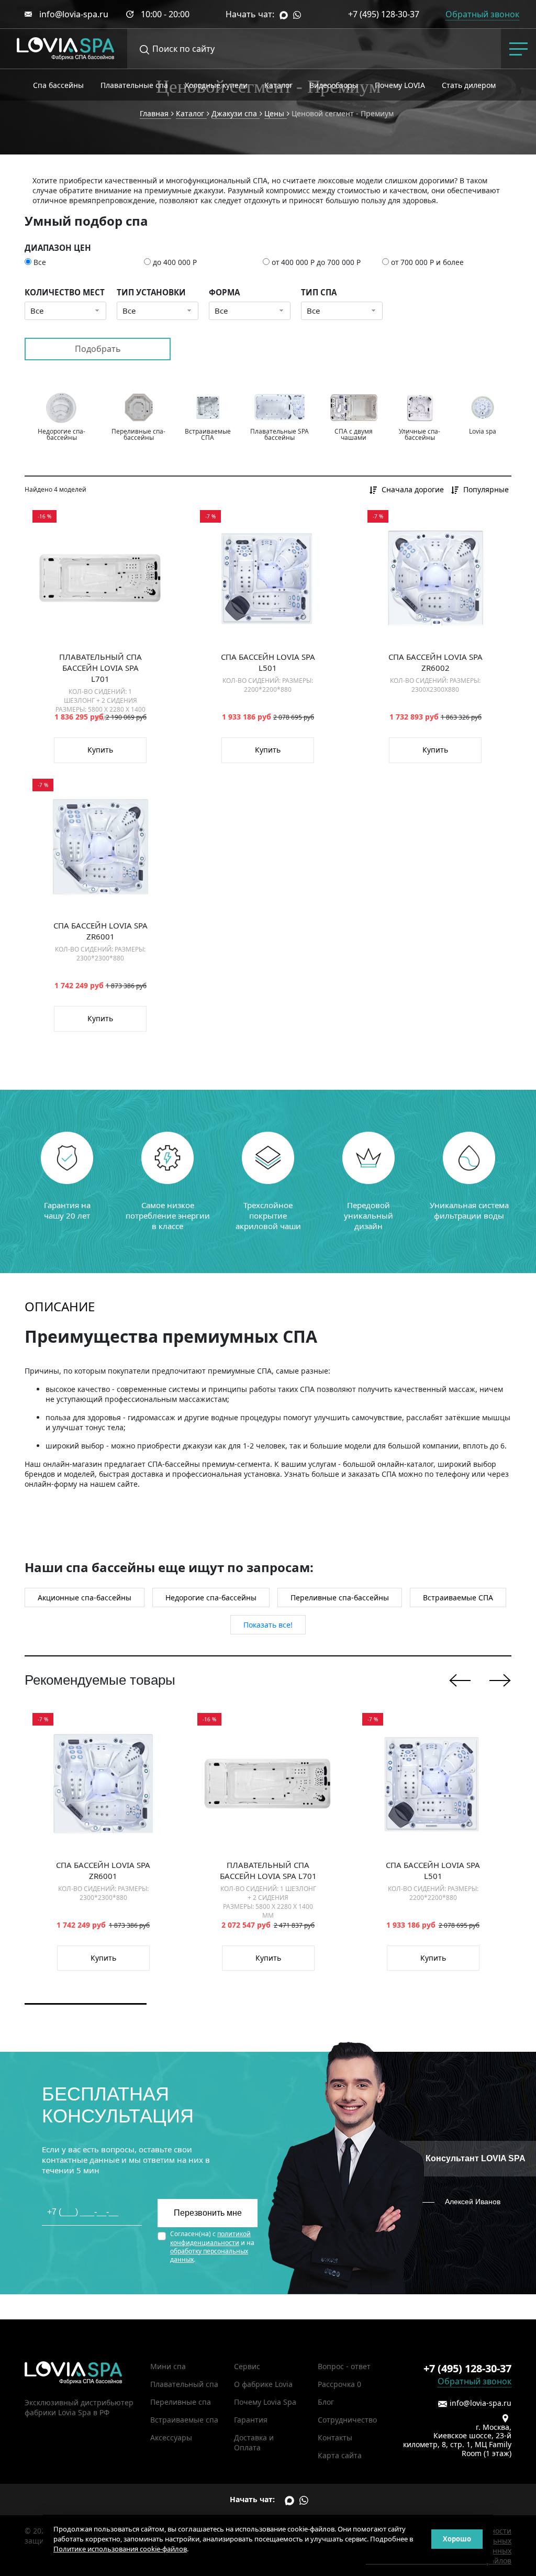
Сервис (247, 2366)
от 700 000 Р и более (427, 262)
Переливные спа (181, 2402)
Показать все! (268, 1625)
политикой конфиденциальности (210, 2238)
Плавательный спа (184, 2384)
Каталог (278, 85)
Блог (326, 2402)
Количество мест (65, 292)
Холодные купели (216, 85)
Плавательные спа (134, 85)
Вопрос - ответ (344, 2366)
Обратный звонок (474, 2381)
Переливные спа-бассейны (340, 1597)
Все (40, 262)
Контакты (335, 2437)
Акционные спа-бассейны (85, 1597)
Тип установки (151, 292)
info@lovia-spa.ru (74, 14)
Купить (100, 750)
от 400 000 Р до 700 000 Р (316, 262)
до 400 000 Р (175, 262)
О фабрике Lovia (263, 2384)
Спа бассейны (58, 85)
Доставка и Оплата (254, 2442)
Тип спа (319, 292)
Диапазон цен (58, 248)
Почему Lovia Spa (265, 2402)
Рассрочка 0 (339, 2384)
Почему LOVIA (400, 85)
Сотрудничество (347, 2420)
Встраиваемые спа (184, 2420)
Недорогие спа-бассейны (211, 1597)
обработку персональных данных (209, 2255)
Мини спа (168, 2366)
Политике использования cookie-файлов (120, 2549)
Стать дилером (469, 85)
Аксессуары (171, 2437)
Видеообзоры (334, 85)
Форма (224, 292)
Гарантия (251, 2420)
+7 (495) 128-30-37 (384, 14)
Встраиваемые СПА (458, 1597)
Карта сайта (340, 2455)
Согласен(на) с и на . (212, 2247)
